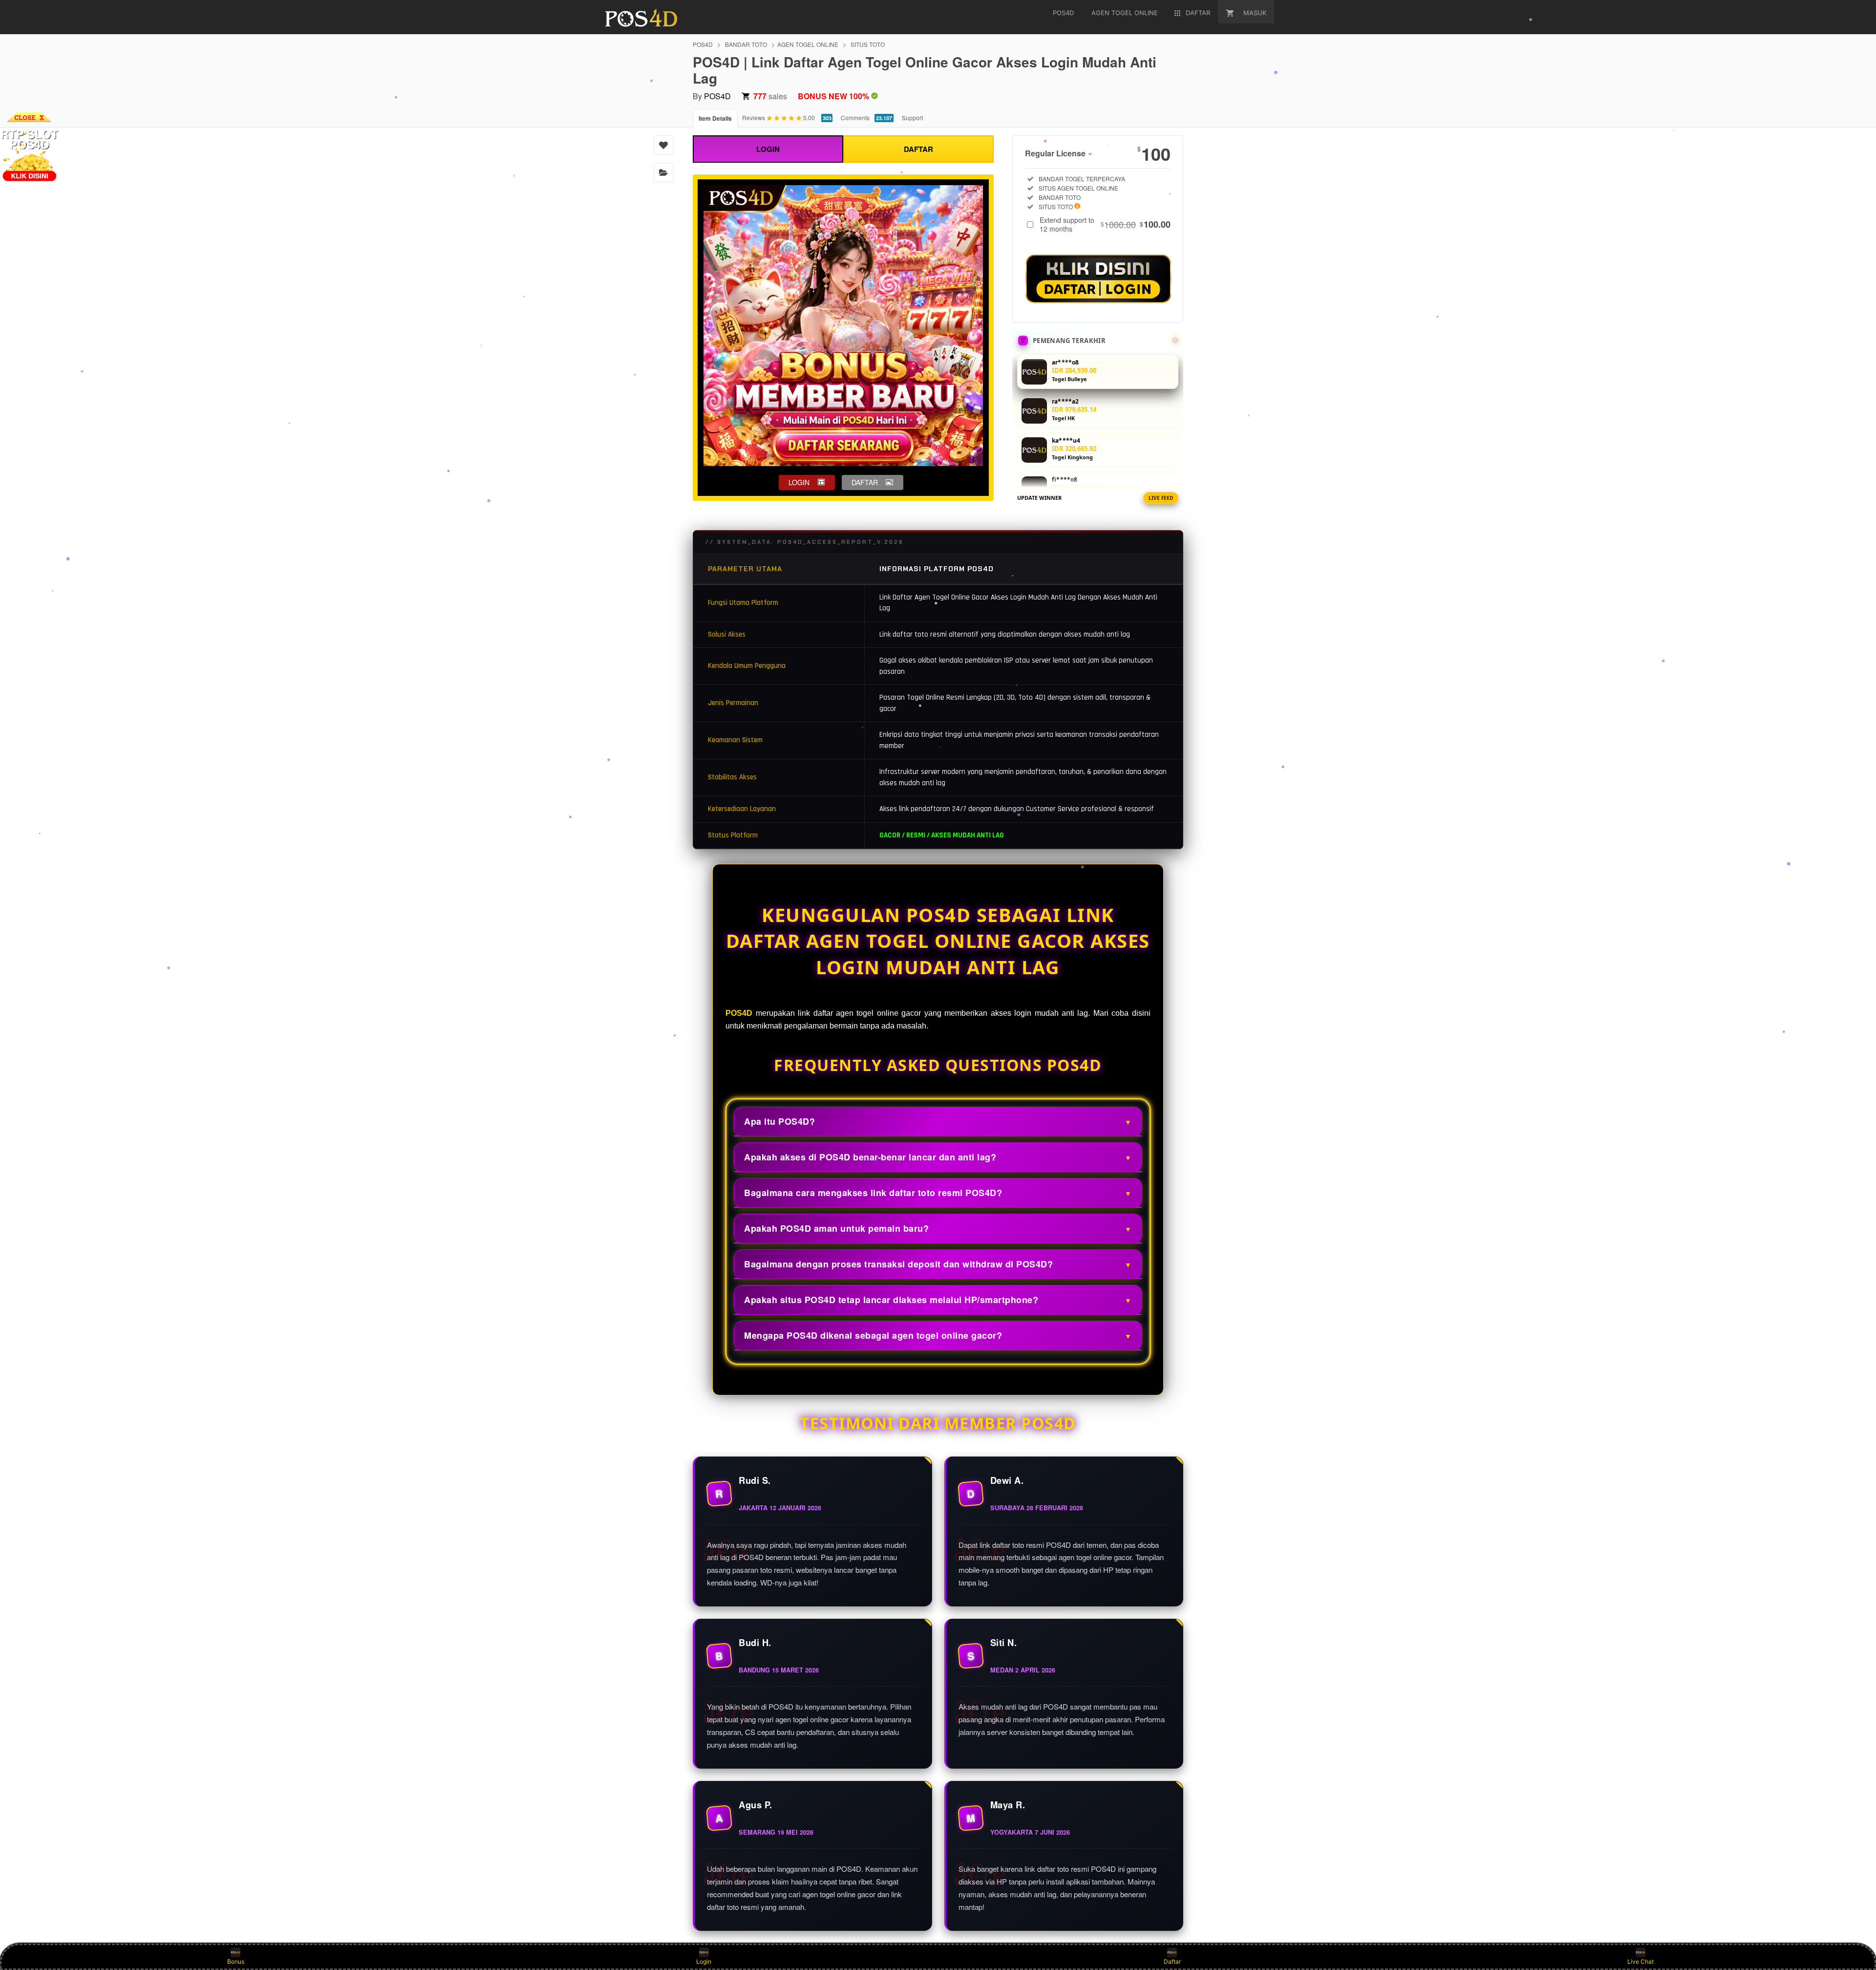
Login (704, 1961)
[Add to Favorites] (663, 145)
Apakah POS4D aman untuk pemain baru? (836, 1228)
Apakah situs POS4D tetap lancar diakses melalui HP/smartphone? (891, 1300)
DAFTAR (918, 149)
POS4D (703, 44)
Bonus (236, 1961)
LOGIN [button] (799, 482)
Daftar (1172, 1961)
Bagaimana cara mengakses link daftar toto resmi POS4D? (873, 1193)
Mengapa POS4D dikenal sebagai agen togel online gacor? (873, 1335)
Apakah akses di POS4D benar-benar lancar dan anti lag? (870, 1157)
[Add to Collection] (663, 172)
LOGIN (768, 149)
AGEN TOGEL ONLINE (808, 44)
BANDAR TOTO (746, 44)
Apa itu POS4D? (779, 1121)
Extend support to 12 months (1105, 224)
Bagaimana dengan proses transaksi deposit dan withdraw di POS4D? (898, 1264)
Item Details (715, 118)
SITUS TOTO (868, 44)
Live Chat (1641, 1961)
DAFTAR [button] (865, 482)
